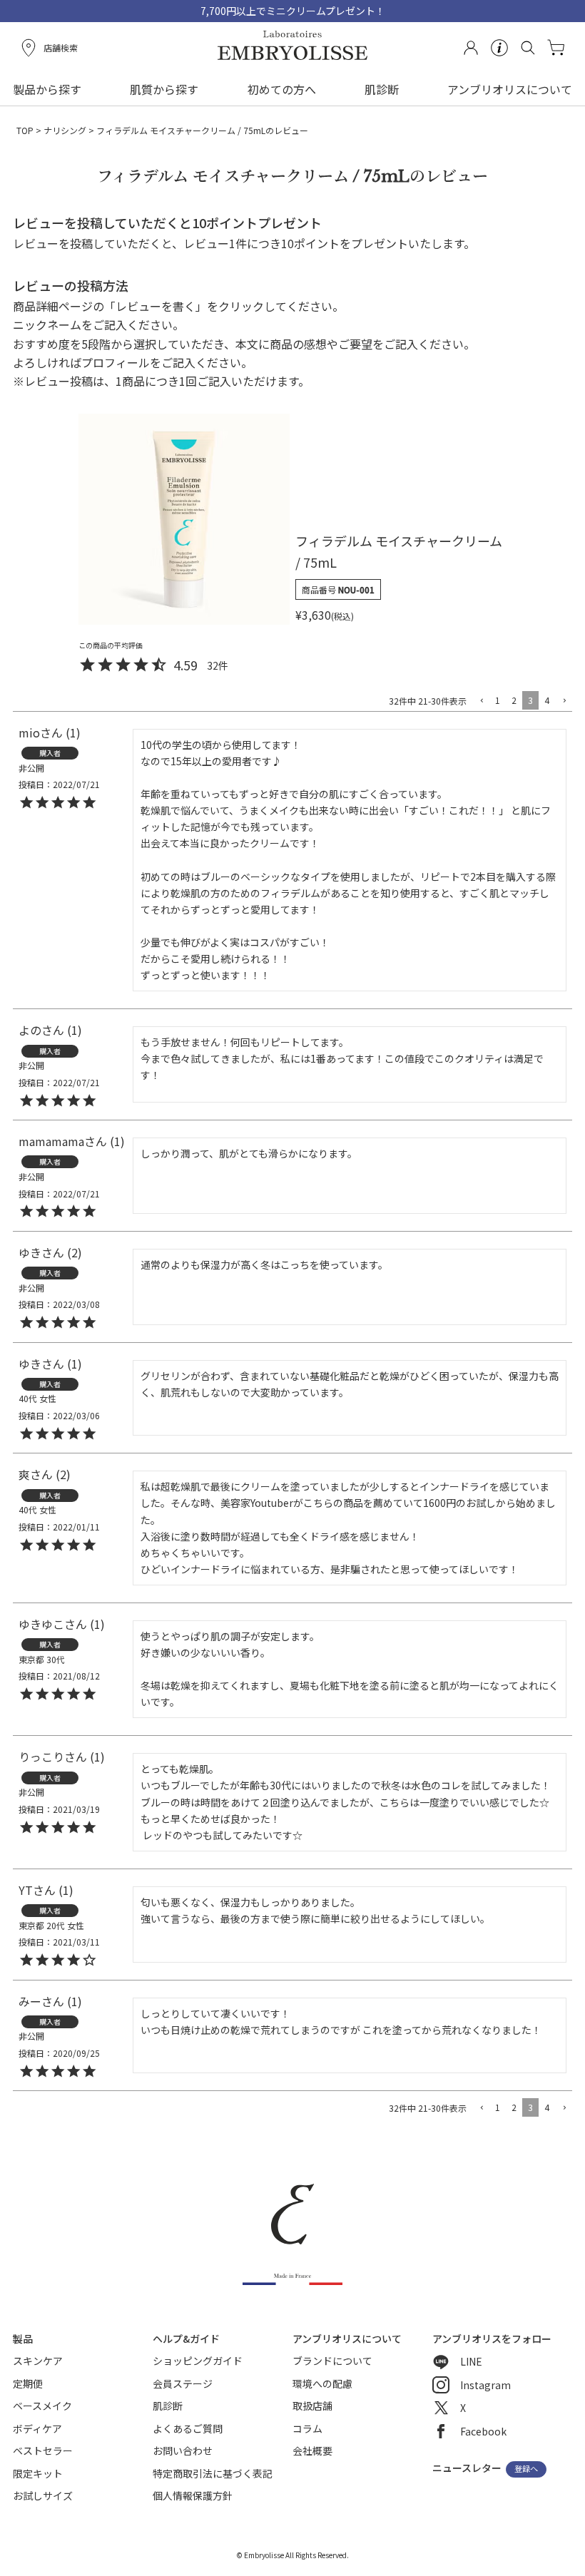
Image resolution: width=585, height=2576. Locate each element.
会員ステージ (183, 2383)
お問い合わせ (183, 2450)
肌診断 (382, 89)
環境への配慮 (322, 2383)
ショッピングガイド (198, 2361)
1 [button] (498, 700)
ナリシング (65, 130)
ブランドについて (332, 2361)
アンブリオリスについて (510, 89)
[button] (481, 701)
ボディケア (37, 2428)
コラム (307, 2428)
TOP (25, 130)
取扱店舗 (312, 2406)
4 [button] (547, 700)
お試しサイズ (43, 2495)
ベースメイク (42, 2406)
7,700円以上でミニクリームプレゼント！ (293, 11)
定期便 (28, 2383)
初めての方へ (282, 89)
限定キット (38, 2473)
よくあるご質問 (188, 2428)
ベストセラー (43, 2450)
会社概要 (312, 2450)
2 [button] (514, 700)
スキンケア (38, 2361)
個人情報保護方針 (193, 2495)
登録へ (526, 2469)
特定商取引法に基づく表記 (213, 2473)
